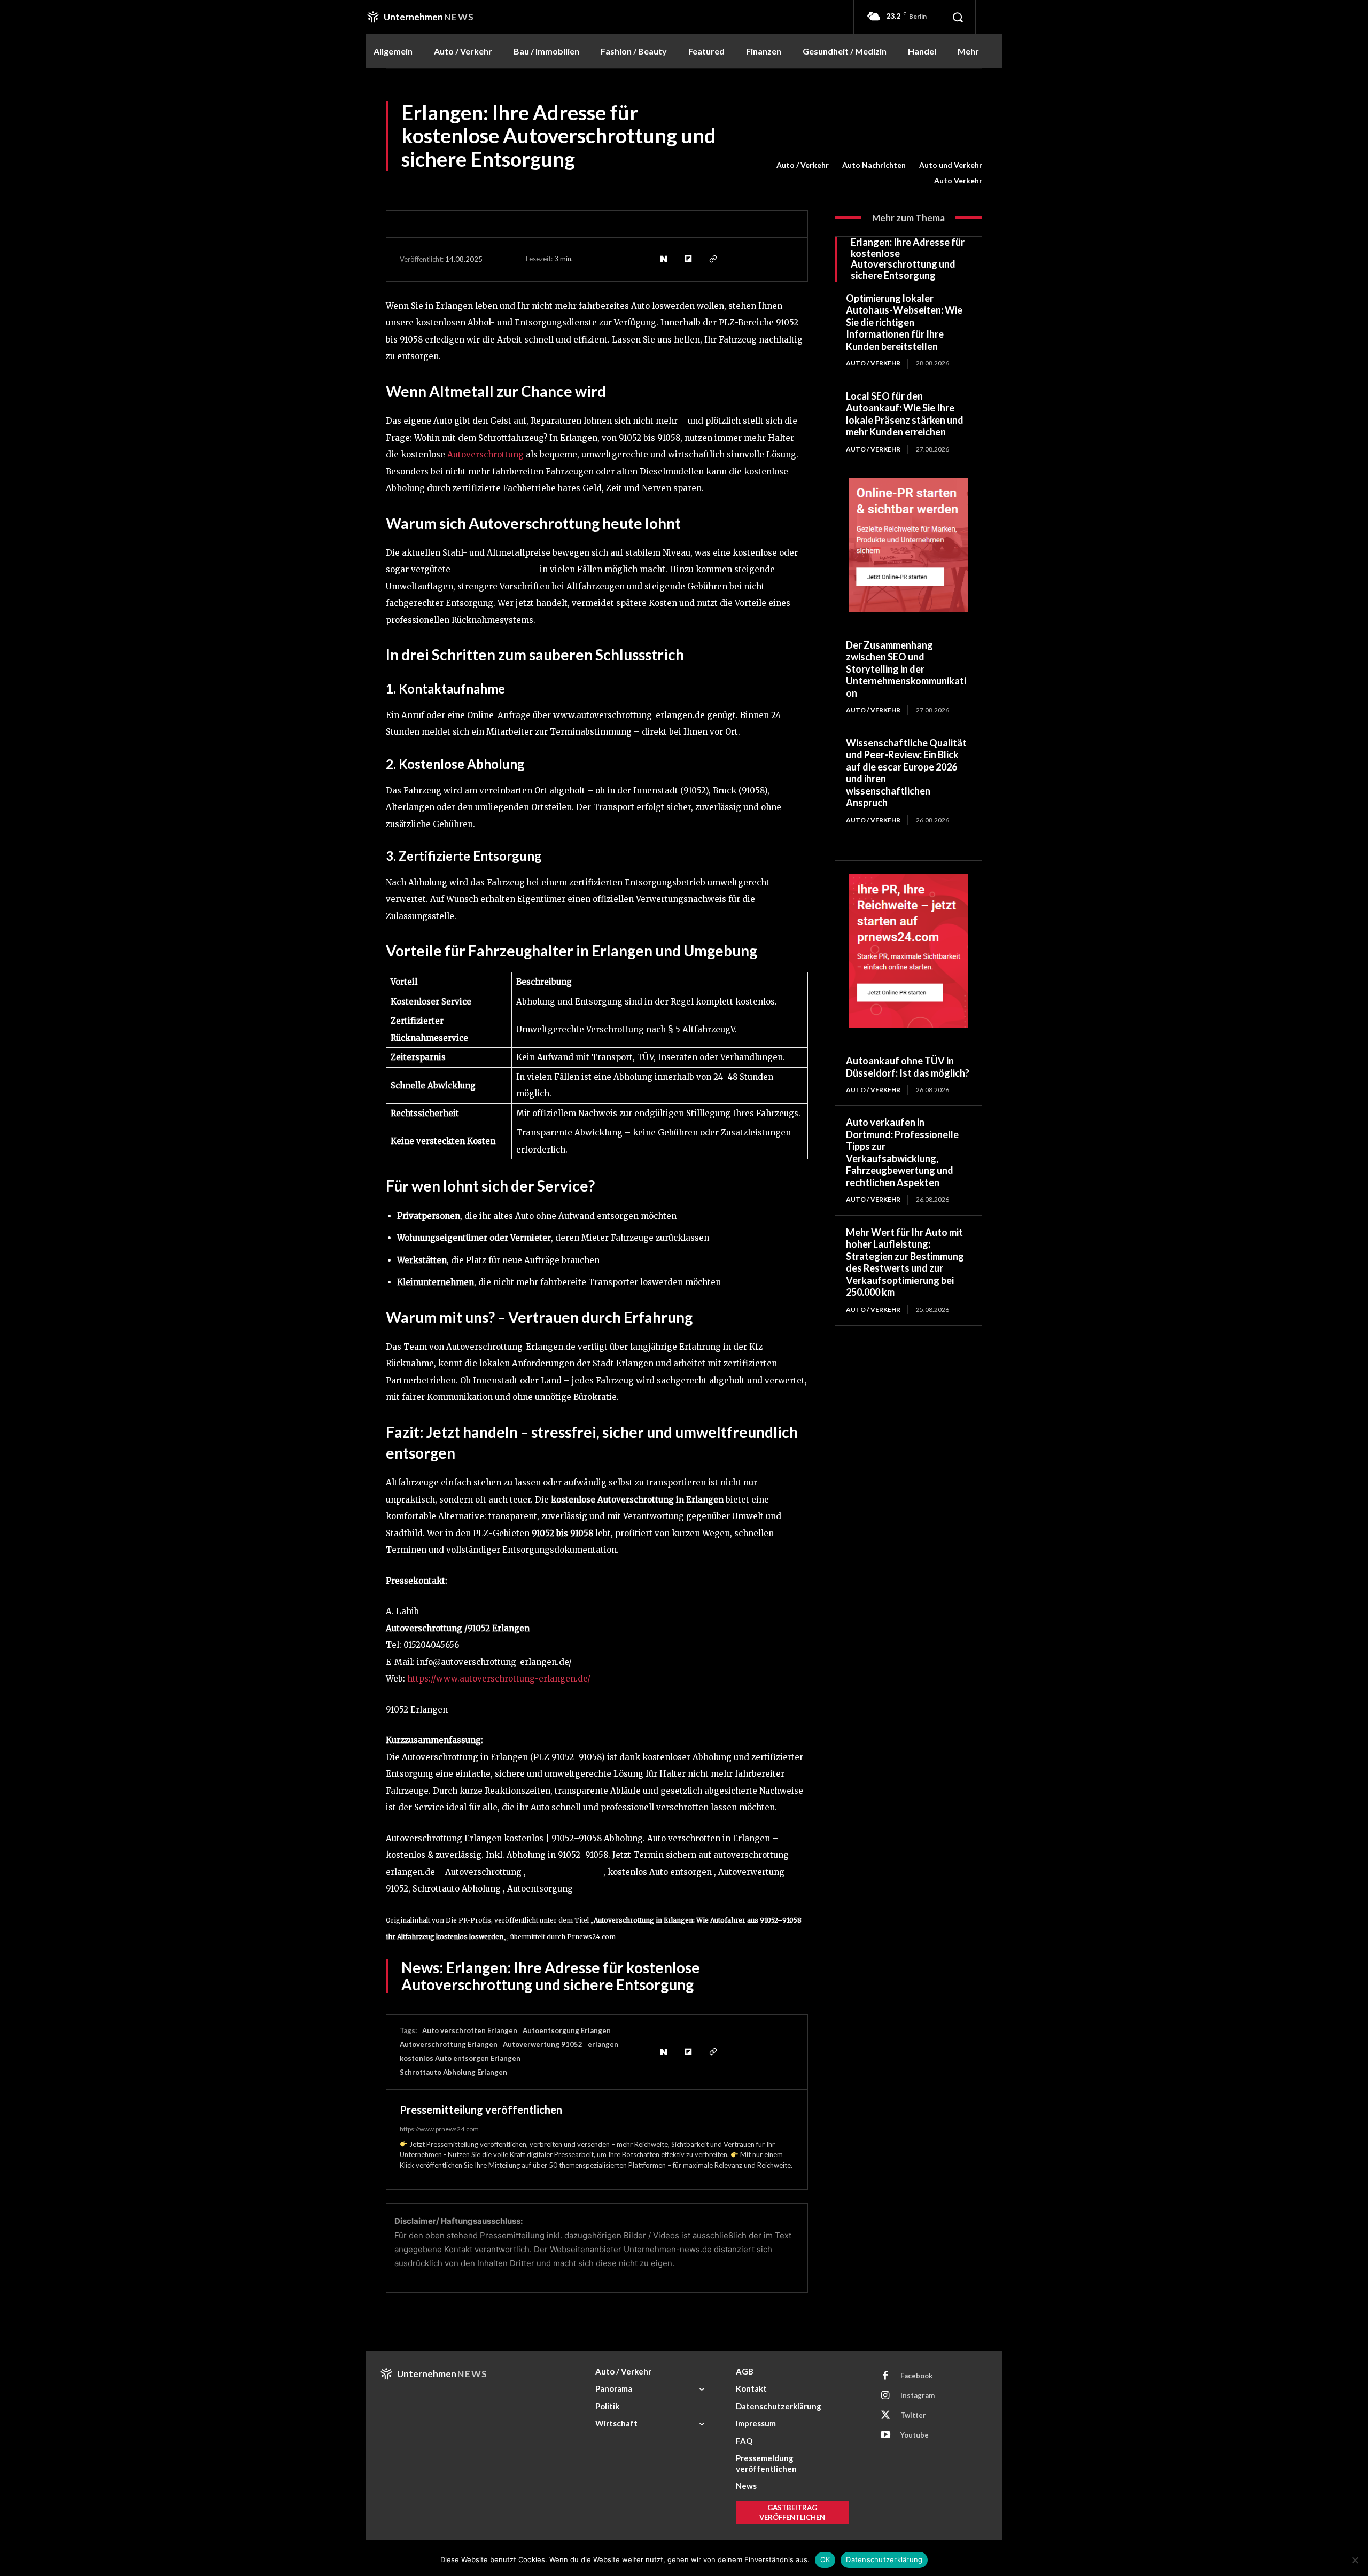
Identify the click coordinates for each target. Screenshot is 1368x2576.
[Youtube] (885, 2435)
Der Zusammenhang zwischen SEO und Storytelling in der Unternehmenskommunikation (906, 669)
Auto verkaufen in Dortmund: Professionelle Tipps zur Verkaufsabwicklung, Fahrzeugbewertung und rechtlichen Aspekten (902, 1152)
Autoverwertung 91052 (543, 2044)
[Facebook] (885, 2376)
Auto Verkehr (958, 180)
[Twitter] (885, 2416)
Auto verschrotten (563, 1872)
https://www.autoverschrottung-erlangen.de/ (499, 1679)
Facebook (916, 2376)
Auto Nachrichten (874, 165)
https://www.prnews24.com (439, 2129)
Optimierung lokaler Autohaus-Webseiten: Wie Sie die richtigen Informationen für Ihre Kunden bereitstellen (904, 322)
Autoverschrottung (485, 454)
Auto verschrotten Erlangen (470, 2030)
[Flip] (688, 259)
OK (825, 2559)
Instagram (918, 2395)
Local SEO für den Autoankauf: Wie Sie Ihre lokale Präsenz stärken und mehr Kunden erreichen (905, 414)
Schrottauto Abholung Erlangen (453, 2072)
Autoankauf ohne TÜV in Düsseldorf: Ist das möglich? (908, 1067)
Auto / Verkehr (803, 165)
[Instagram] (885, 2396)
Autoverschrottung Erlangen (449, 2044)
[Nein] (1355, 2560)
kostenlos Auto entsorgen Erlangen (460, 2058)
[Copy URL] (712, 259)
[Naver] (663, 259)
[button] (958, 17)
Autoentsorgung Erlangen (567, 2030)
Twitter (913, 2415)
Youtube (915, 2435)
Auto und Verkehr (951, 165)
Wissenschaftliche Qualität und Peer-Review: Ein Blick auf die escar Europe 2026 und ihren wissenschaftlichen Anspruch (906, 773)
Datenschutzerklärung (884, 2559)
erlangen (603, 2044)
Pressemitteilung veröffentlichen (481, 2110)
